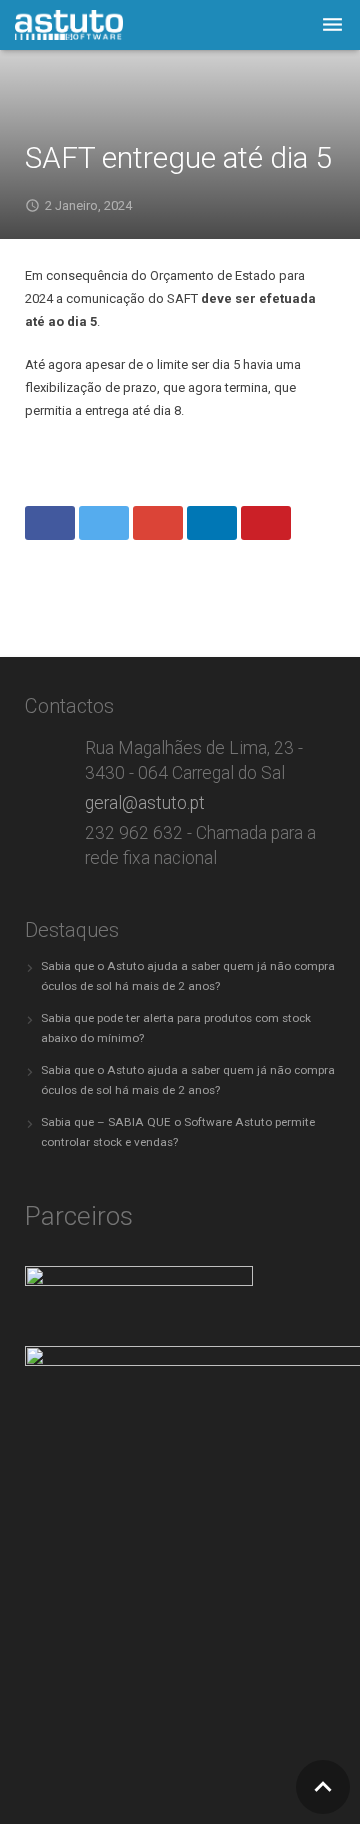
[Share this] (50, 523)
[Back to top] (323, 1787)
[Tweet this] (104, 523)
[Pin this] (266, 523)
